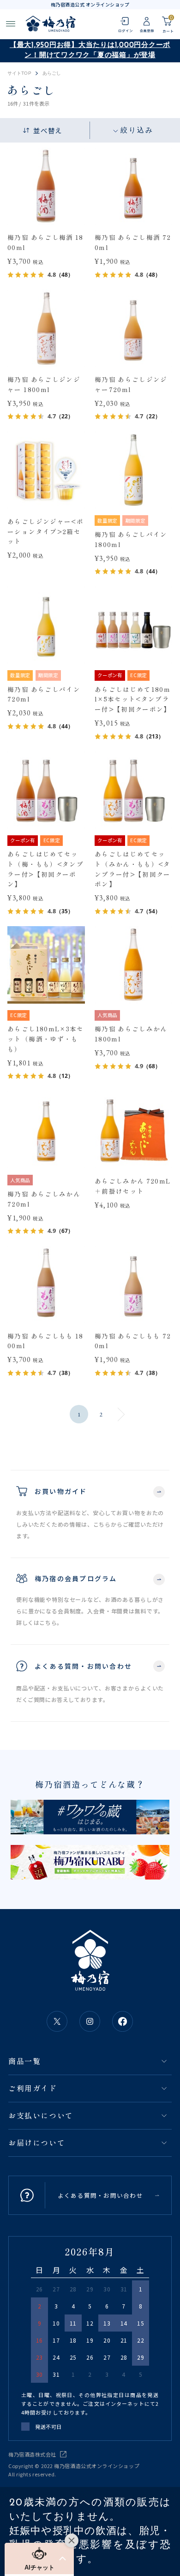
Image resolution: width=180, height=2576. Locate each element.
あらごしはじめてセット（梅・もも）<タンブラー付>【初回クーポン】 (45, 869)
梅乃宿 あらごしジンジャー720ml (131, 384)
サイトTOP (19, 73)
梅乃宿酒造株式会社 (32, 2454)
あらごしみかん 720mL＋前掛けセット (133, 1186)
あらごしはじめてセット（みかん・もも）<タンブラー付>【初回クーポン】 (133, 869)
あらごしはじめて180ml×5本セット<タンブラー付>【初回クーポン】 (133, 699)
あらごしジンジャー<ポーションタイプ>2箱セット (45, 531)
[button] (39, 2558)
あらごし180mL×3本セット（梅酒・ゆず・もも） (46, 1038)
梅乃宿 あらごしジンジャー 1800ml (44, 384)
